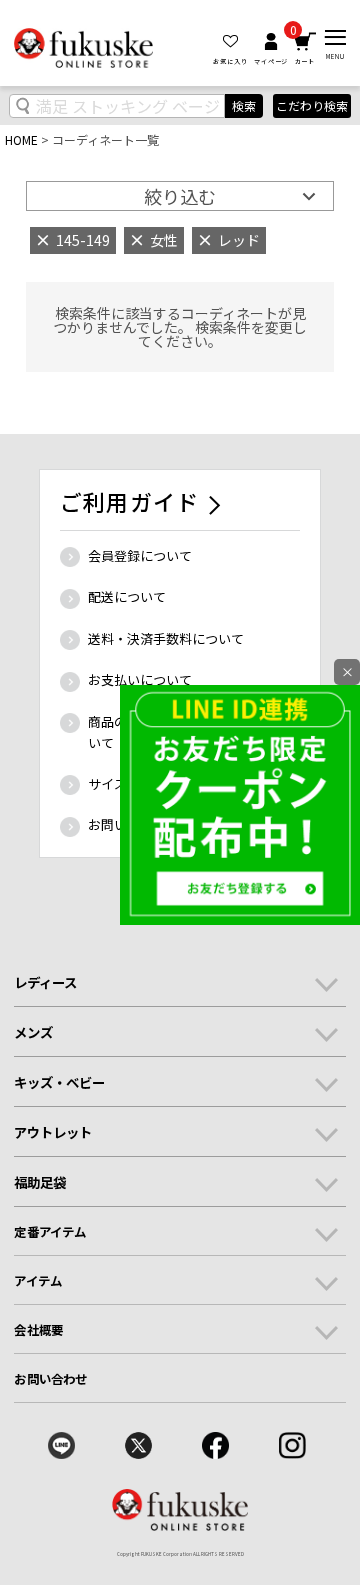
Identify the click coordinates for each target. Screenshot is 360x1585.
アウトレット (53, 1132)
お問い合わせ (50, 1379)
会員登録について (140, 555)
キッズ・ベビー (59, 1082)
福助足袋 (40, 1182)
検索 (244, 105)
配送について (127, 596)
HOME (21, 139)
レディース (45, 982)
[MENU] (335, 37)
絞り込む (180, 196)
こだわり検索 (312, 106)
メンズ (33, 1032)
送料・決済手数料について (166, 638)
